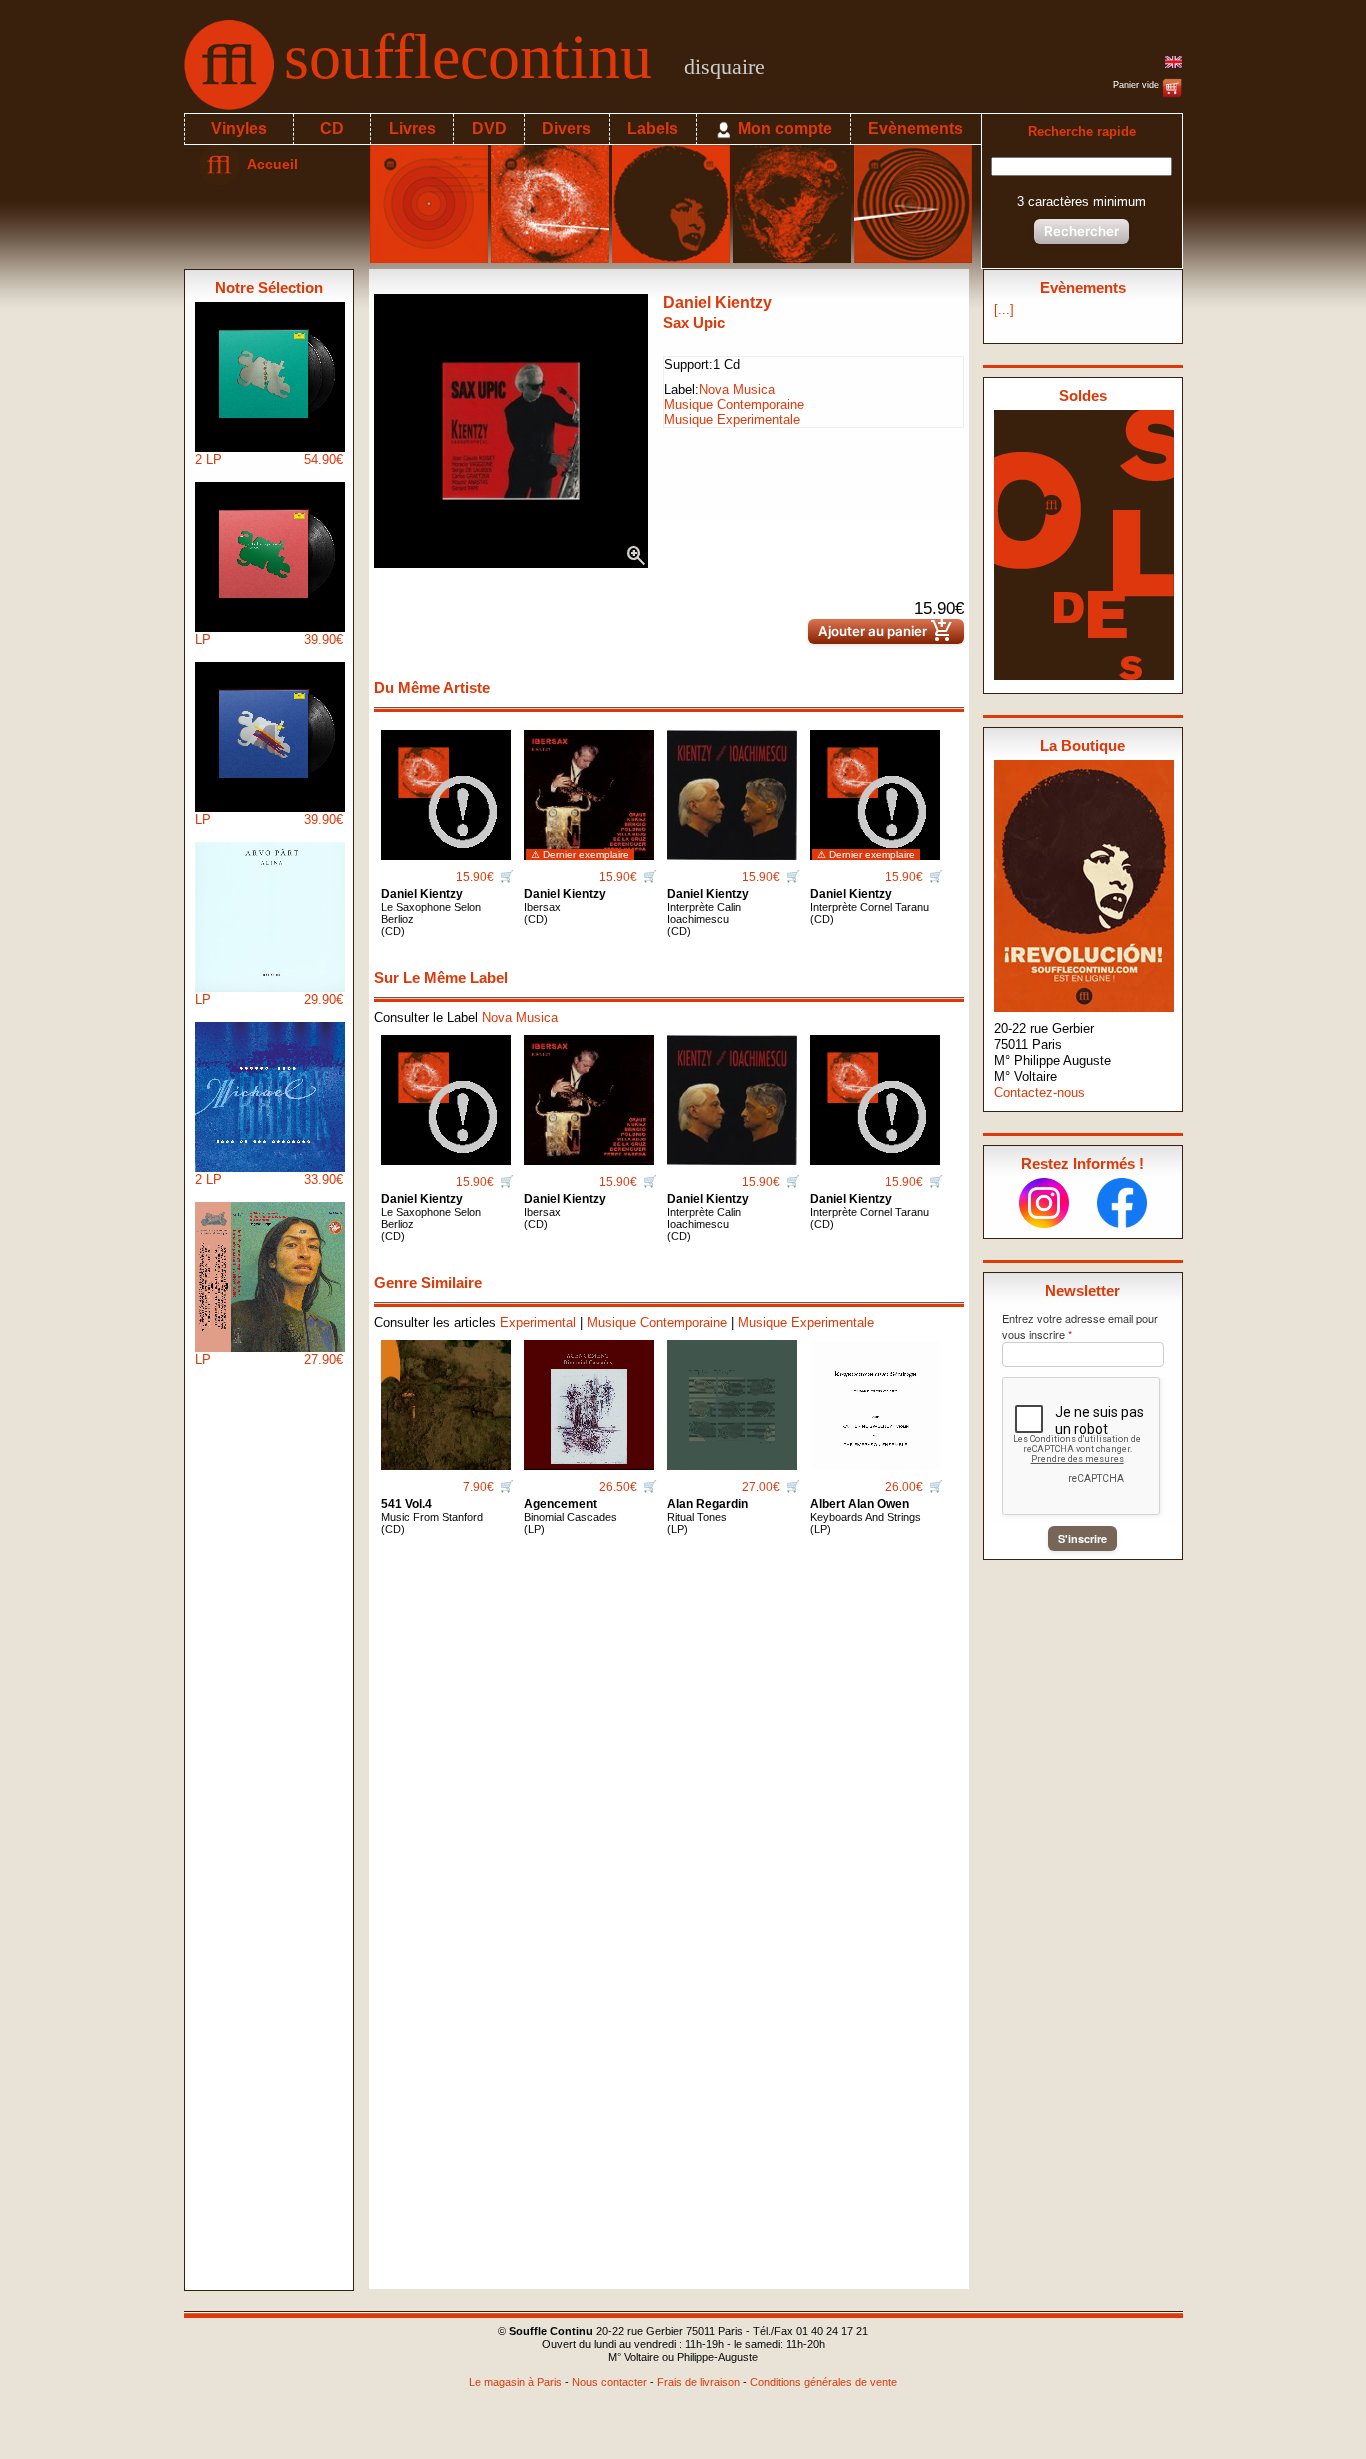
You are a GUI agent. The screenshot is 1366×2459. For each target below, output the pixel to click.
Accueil (268, 164)
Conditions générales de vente (823, 2382)
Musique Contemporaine (734, 404)
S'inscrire (1082, 1538)
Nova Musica (737, 389)
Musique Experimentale (732, 419)
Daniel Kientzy (717, 302)
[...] (1004, 309)
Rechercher (1081, 231)
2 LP (269, 459)
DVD (489, 128)
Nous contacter (609, 2382)
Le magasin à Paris (515, 2382)
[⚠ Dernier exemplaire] (589, 787)
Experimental (538, 1322)
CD (332, 128)
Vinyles (239, 128)
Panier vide (1137, 85)
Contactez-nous (1039, 1092)
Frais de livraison (698, 2382)
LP (269, 639)
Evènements (915, 128)
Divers (566, 128)
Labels (652, 128)
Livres (412, 128)
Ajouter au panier (886, 631)
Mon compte (783, 128)
